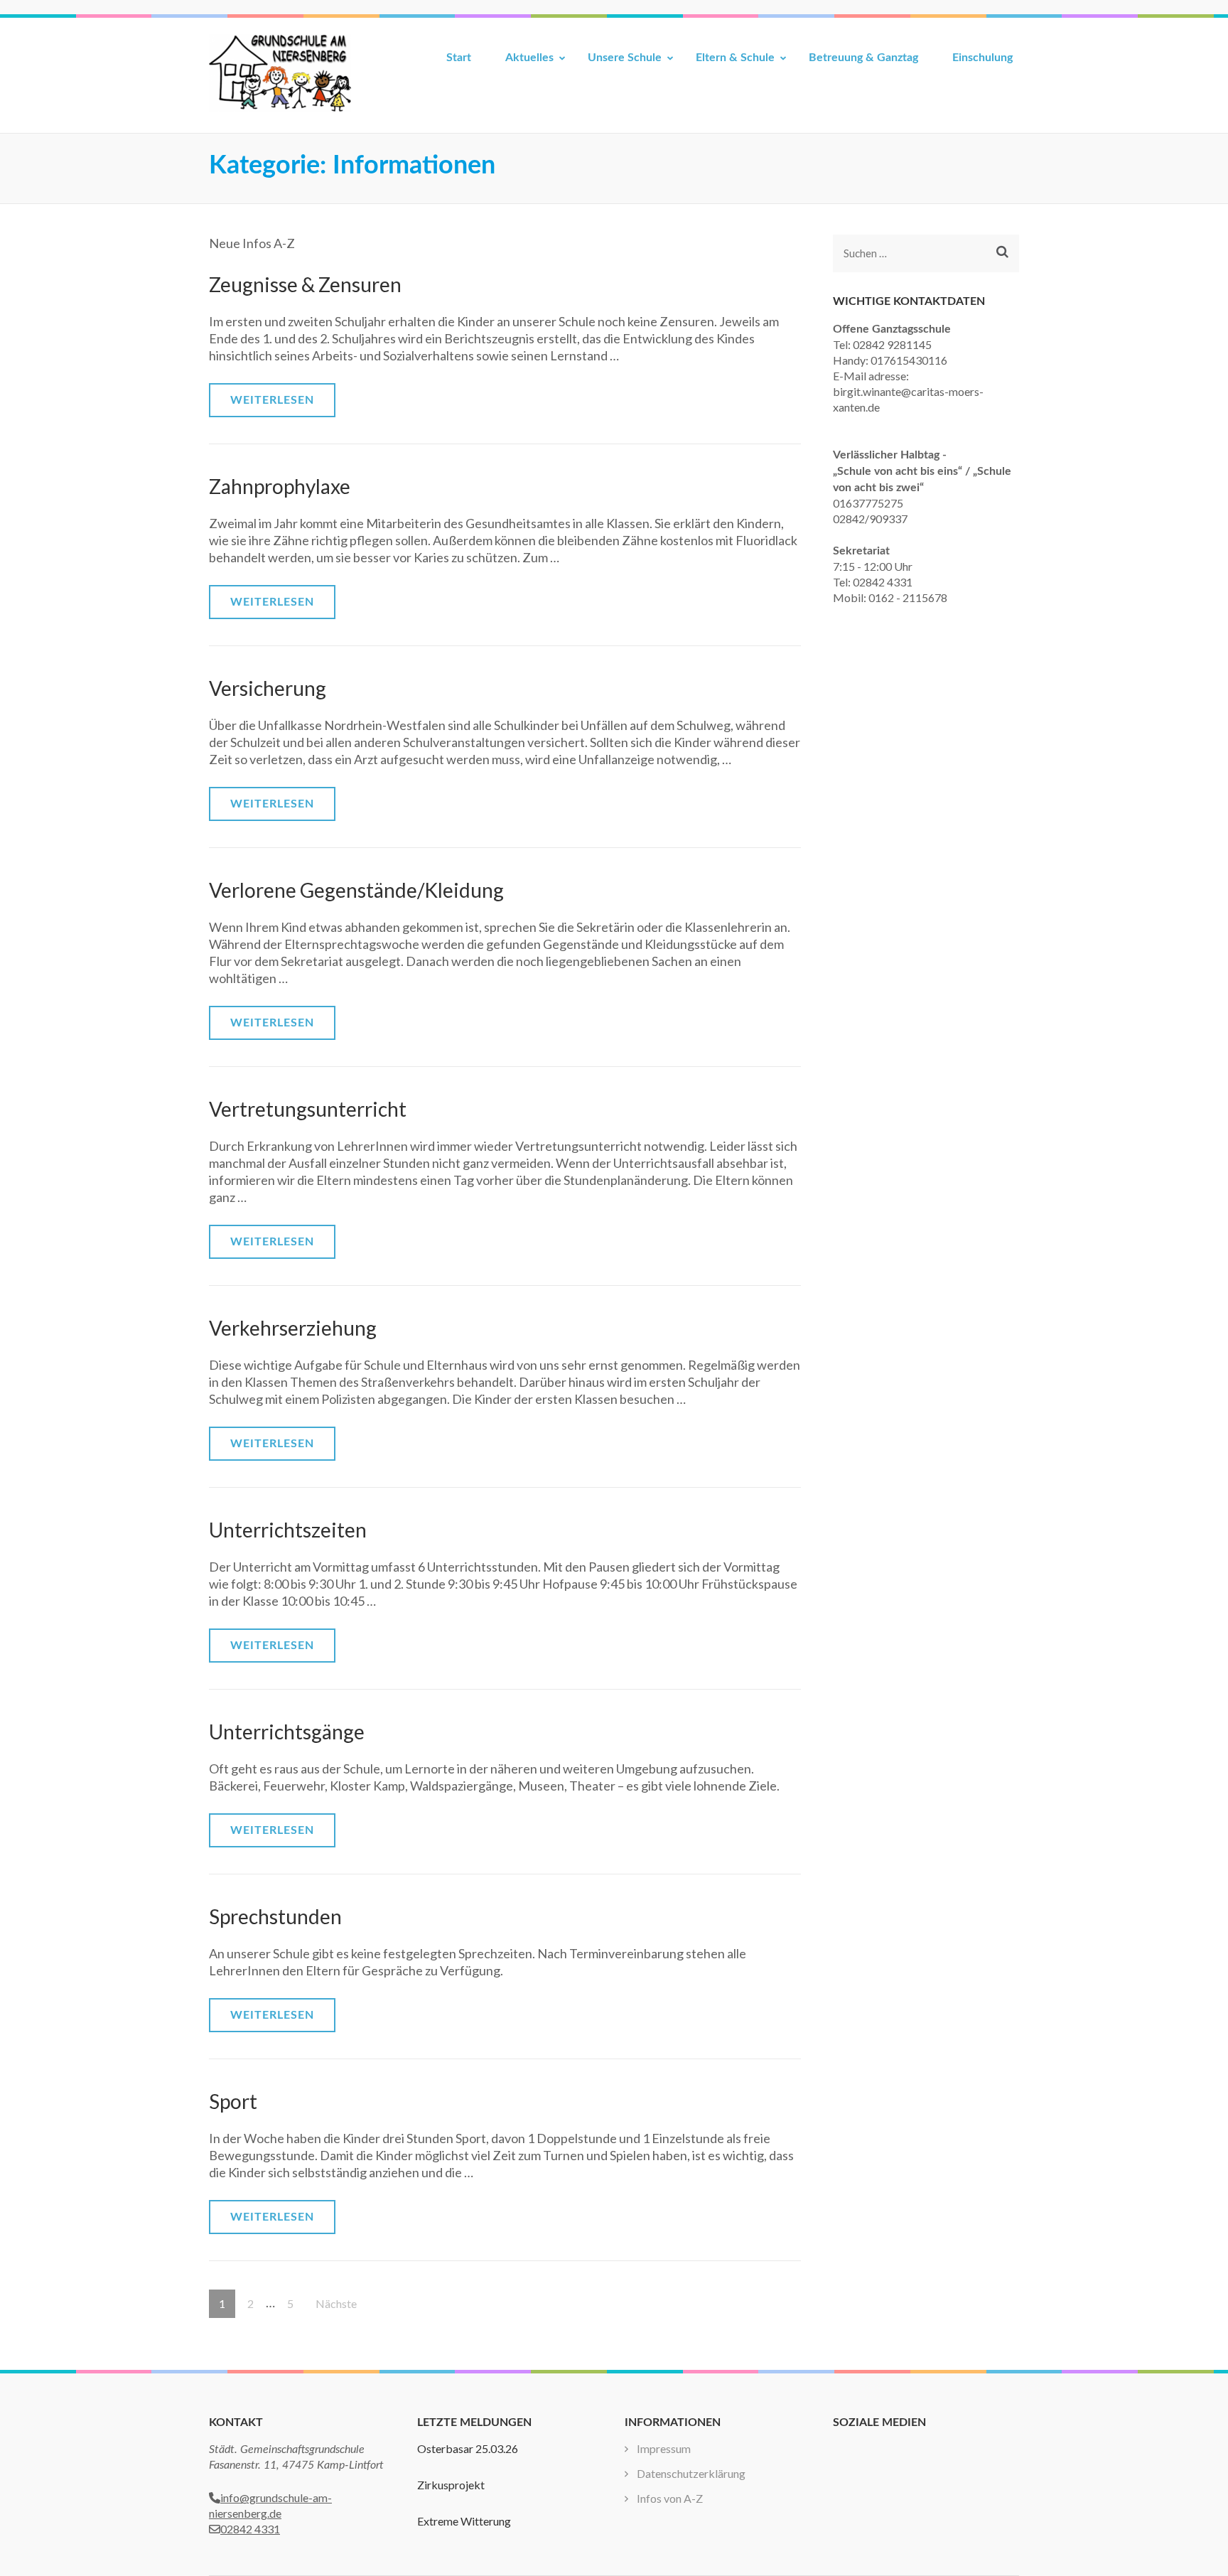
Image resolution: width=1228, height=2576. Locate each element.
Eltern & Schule (735, 58)
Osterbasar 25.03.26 (468, 2448)
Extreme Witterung (464, 2521)
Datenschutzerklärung (691, 2473)
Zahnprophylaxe (280, 486)
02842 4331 (250, 2529)
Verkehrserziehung (293, 1328)
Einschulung (982, 58)
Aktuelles (529, 58)
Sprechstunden (275, 1916)
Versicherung (268, 688)
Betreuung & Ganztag (863, 58)
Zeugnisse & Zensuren (305, 284)
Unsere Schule (625, 58)
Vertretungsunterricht (308, 1109)
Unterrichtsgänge (287, 1732)
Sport (233, 2101)
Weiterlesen (272, 400)
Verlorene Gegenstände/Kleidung (356, 890)
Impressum (664, 2448)
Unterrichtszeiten (288, 1530)
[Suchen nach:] (914, 253)
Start (459, 58)
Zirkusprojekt (451, 2485)
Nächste (336, 2303)
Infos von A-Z (670, 2498)
